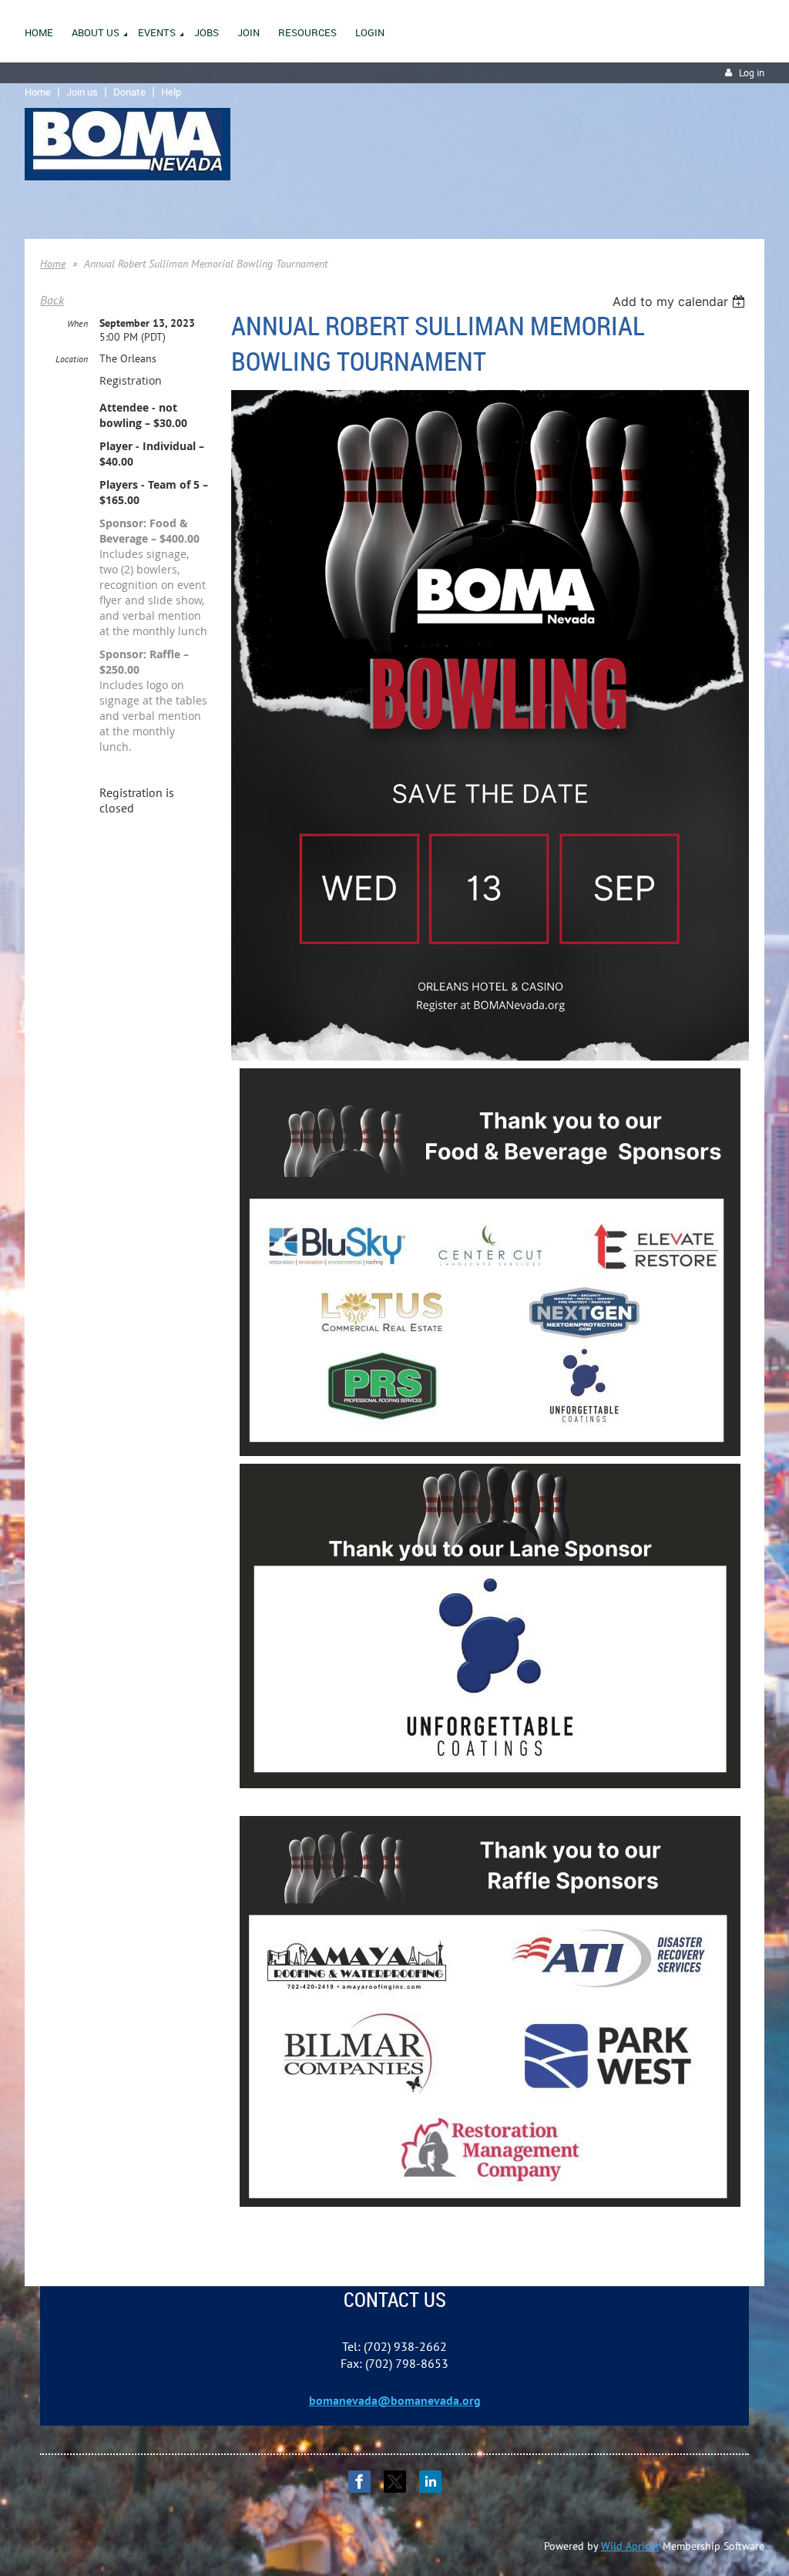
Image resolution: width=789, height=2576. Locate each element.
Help (171, 92)
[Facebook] (359, 2482)
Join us (82, 92)
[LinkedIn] (430, 2482)
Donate (129, 92)
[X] (395, 2482)
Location (72, 359)
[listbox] (681, 301)
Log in (752, 73)
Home (38, 92)
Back (52, 300)
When (77, 323)
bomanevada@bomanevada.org (395, 2400)
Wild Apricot (630, 2546)
